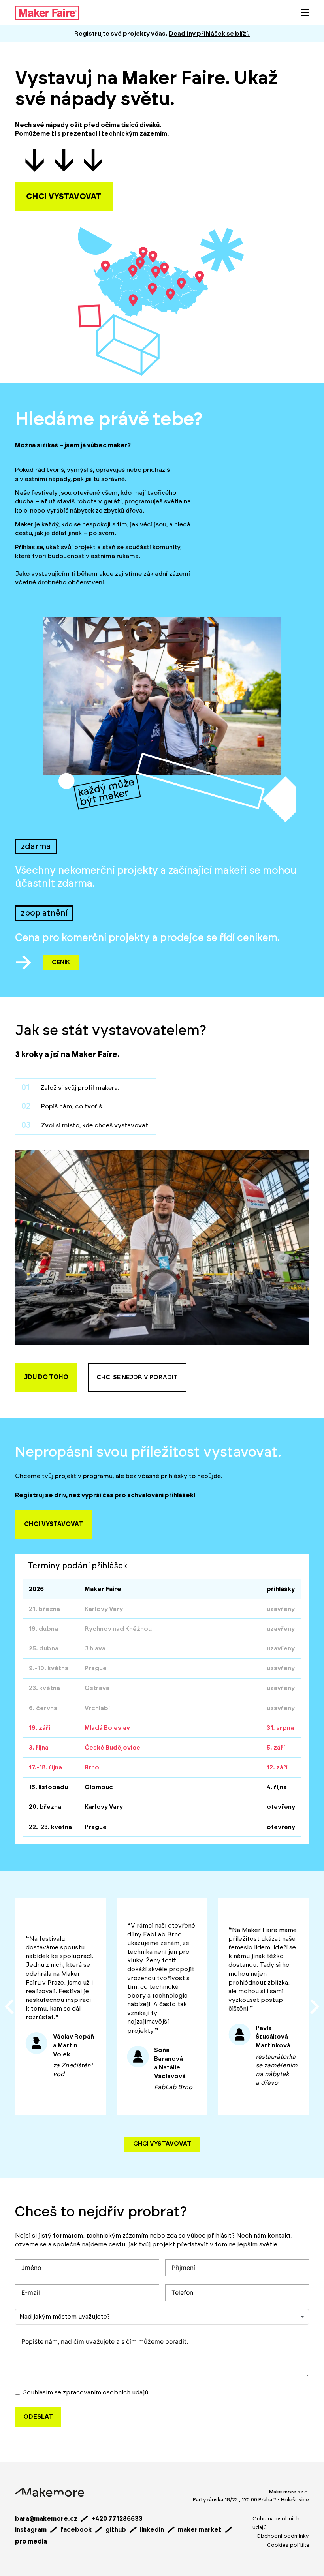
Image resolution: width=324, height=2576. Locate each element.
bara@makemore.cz (46, 2519)
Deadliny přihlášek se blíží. (209, 34)
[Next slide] (314, 2007)
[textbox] (69, 2317)
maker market (200, 2530)
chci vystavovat (64, 197)
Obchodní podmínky (283, 2536)
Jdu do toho (46, 1377)
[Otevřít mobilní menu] (305, 13)
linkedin (152, 2530)
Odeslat (38, 2417)
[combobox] (162, 2317)
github (116, 2530)
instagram (31, 2530)
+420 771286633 (117, 2519)
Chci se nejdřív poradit (137, 1377)
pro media (31, 2542)
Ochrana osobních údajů (276, 2523)
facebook (76, 2530)
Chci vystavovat (162, 2144)
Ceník (61, 962)
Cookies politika (288, 2545)
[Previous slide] (10, 2007)
